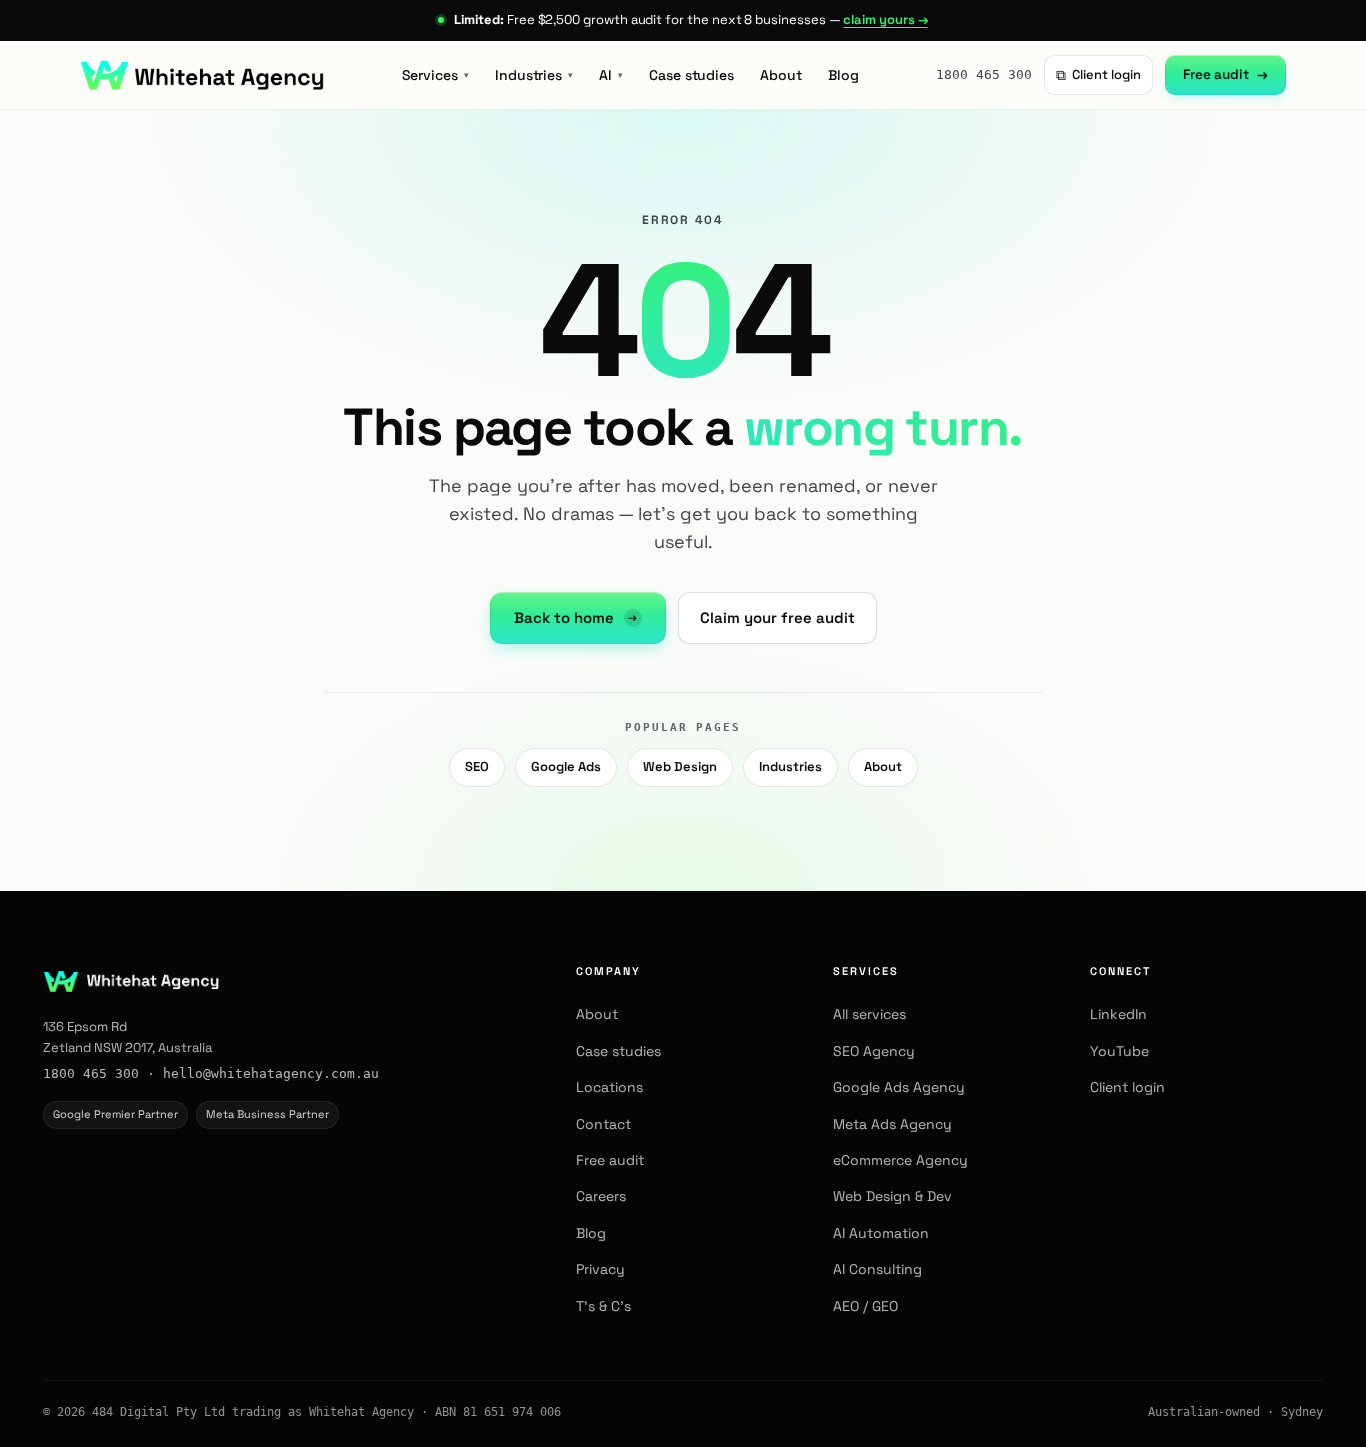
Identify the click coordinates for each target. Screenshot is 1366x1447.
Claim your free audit (777, 617)
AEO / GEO (865, 1306)
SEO (477, 766)
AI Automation (881, 1233)
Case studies (691, 75)
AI (611, 75)
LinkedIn (1118, 1014)
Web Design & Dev (892, 1196)
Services (435, 75)
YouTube (1119, 1051)
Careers (601, 1196)
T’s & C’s (603, 1306)
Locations (609, 1087)
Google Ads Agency (899, 1087)
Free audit (1225, 74)
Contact (603, 1124)
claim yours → (885, 19)
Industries (534, 75)
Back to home (576, 617)
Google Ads (566, 766)
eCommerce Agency (900, 1160)
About (781, 75)
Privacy (600, 1269)
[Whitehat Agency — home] (202, 75)
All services (869, 1014)
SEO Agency (874, 1051)
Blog (843, 75)
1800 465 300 (984, 74)
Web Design (680, 766)
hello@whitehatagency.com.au (271, 1073)
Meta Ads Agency (892, 1124)
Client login (1098, 75)
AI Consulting (877, 1269)
